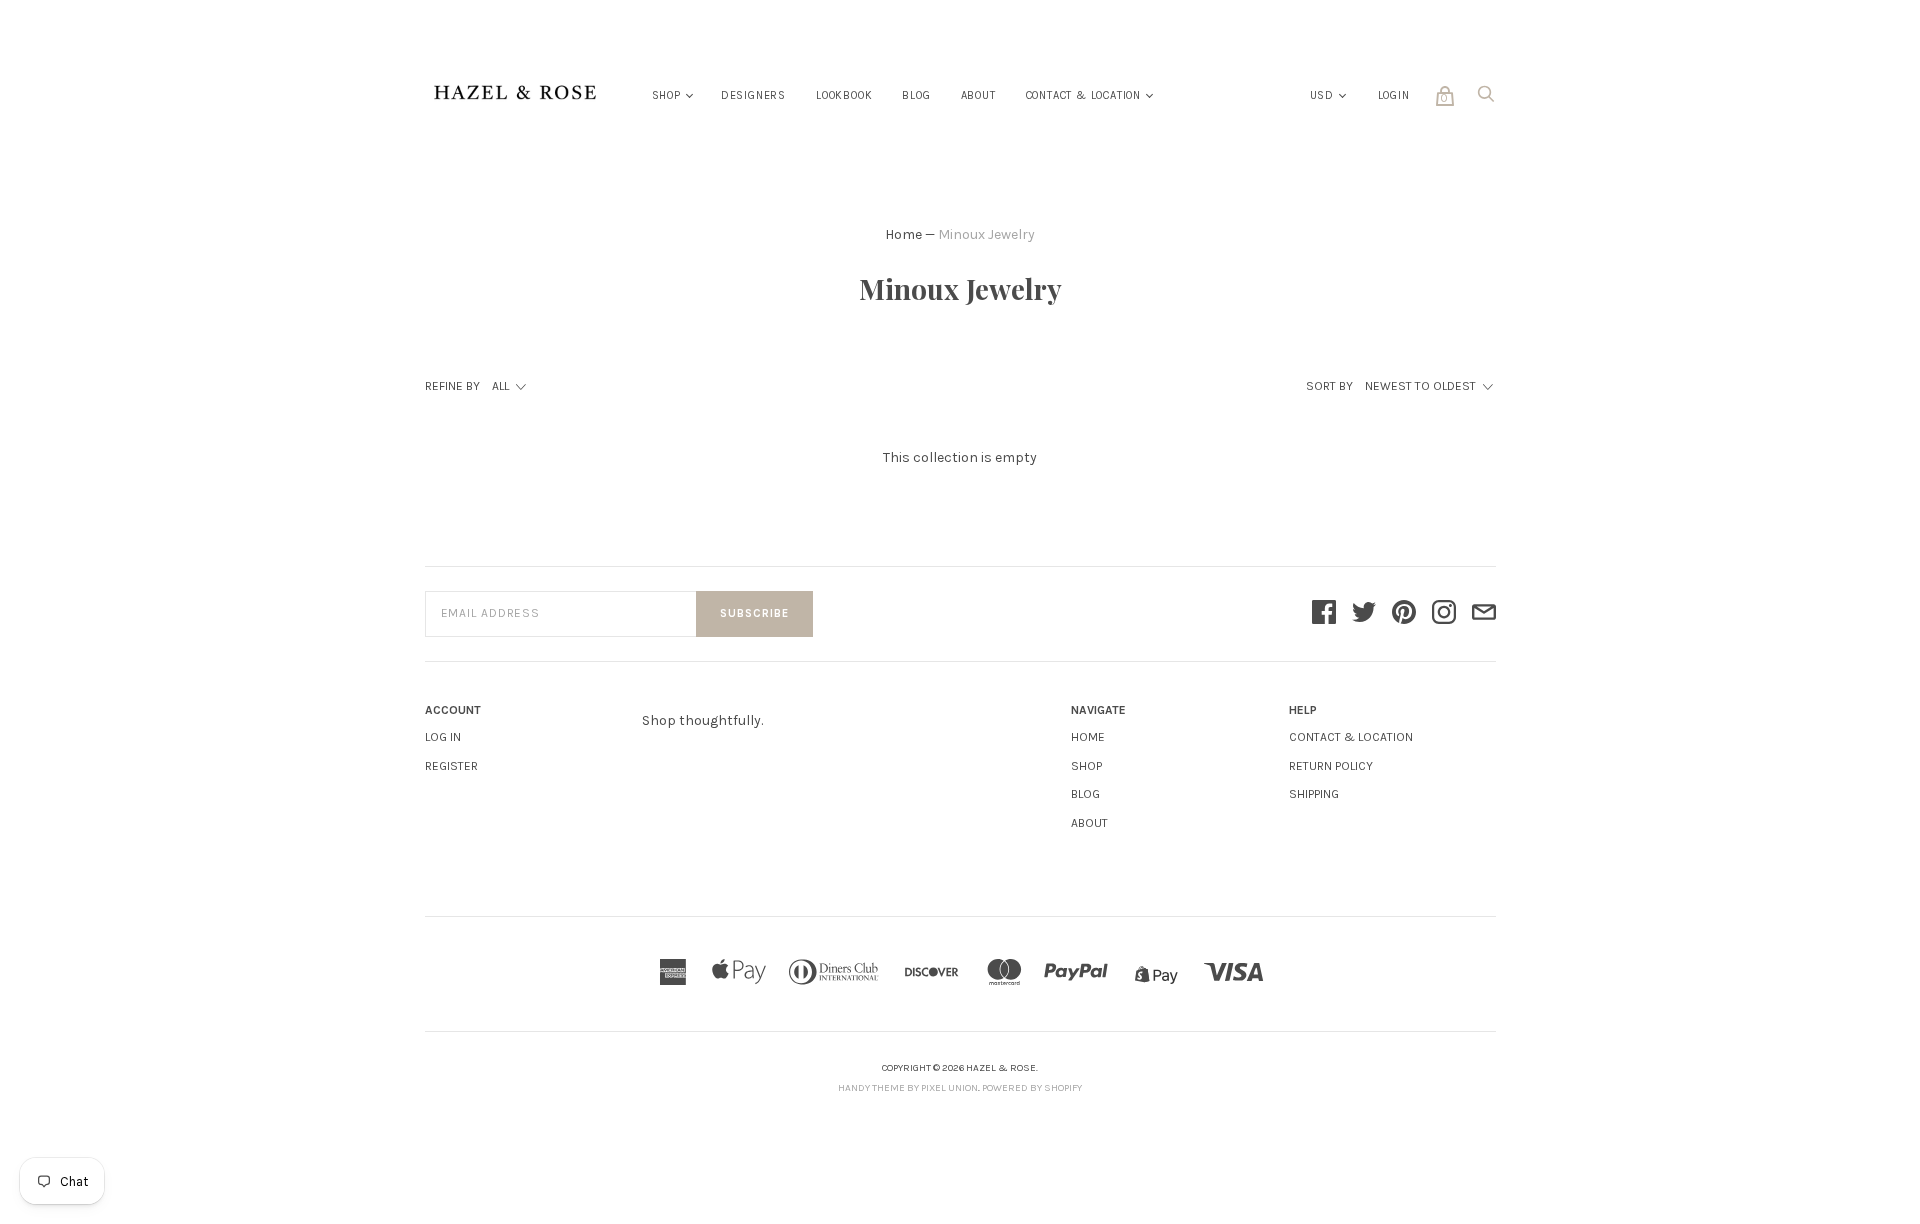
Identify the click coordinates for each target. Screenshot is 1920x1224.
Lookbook (844, 95)
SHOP (1086, 766)
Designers (753, 95)
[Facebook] (1324, 614)
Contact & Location (1083, 95)
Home (903, 234)
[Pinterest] (1404, 614)
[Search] (1486, 99)
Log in (443, 737)
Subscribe (754, 613)
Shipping (1314, 794)
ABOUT (1089, 823)
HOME (1088, 737)
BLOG (1085, 794)
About (978, 95)
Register (451, 766)
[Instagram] (1444, 614)
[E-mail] (1484, 614)
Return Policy (1331, 766)
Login (1394, 95)
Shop (666, 95)
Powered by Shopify (1032, 1088)
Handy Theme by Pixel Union (908, 1088)
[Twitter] (1364, 614)
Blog (916, 95)
